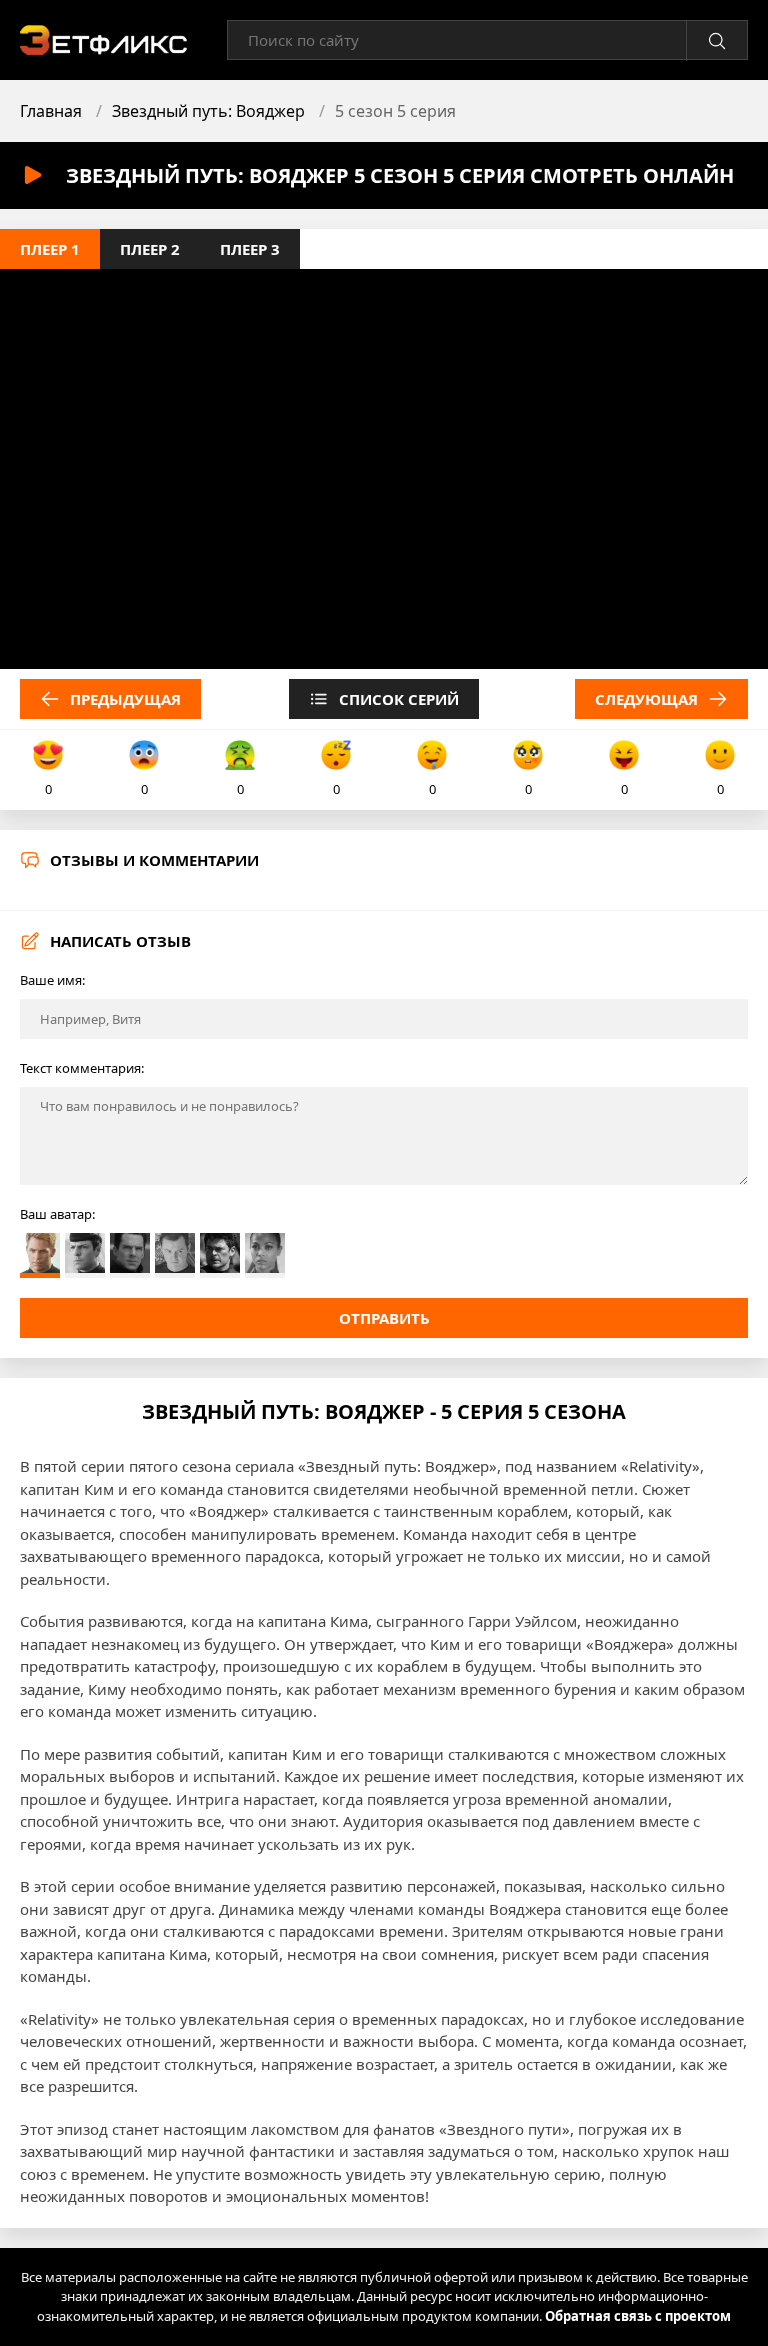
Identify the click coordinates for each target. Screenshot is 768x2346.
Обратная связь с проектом (638, 2316)
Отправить (384, 1318)
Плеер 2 (150, 249)
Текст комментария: (82, 1068)
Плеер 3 (250, 249)
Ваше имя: (52, 980)
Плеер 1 (50, 249)
